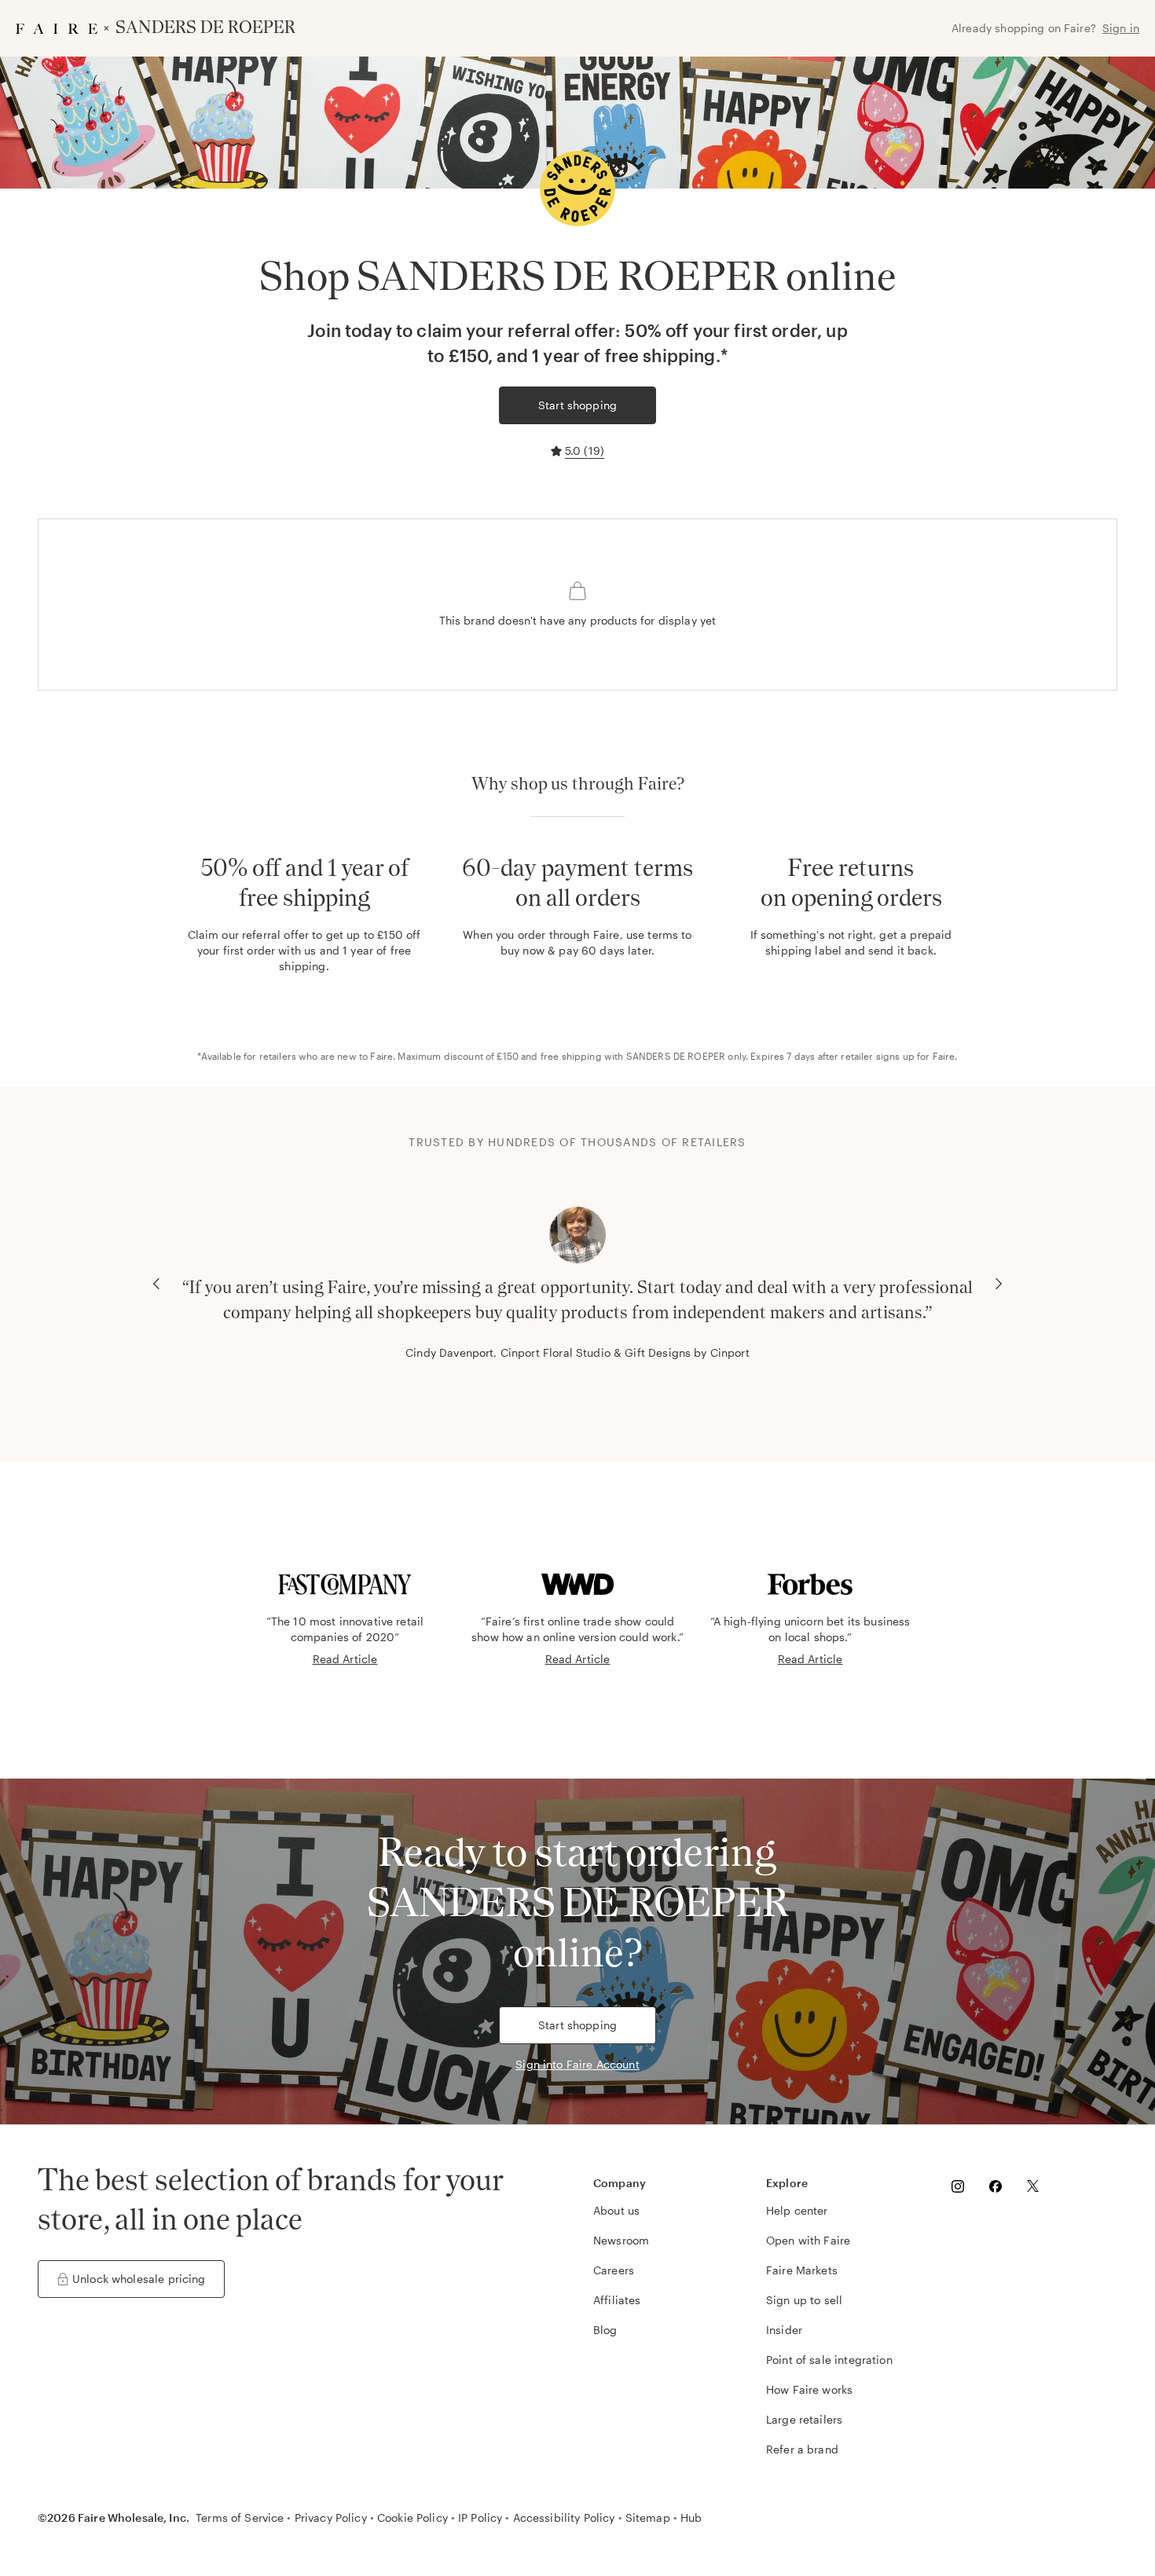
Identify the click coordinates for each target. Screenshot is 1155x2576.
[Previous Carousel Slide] (156, 1284)
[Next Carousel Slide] (999, 1284)
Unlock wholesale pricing (139, 2279)
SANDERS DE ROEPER (676, 1056)
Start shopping (577, 405)
